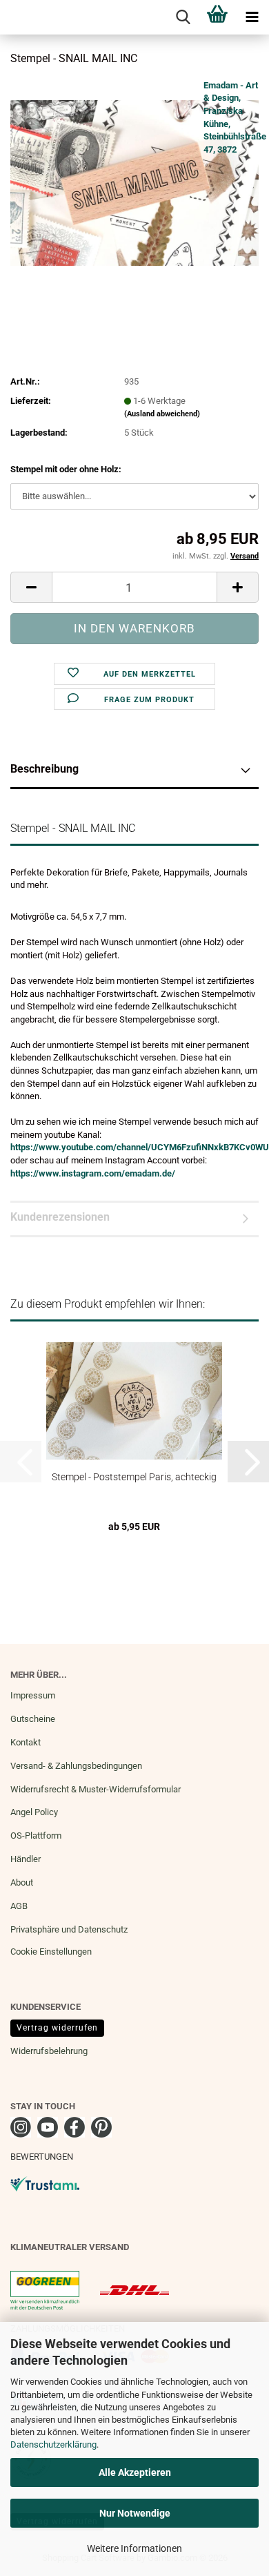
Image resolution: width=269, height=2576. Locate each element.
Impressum (33, 1695)
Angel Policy (34, 1812)
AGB (19, 1906)
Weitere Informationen (134, 2548)
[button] (31, 587)
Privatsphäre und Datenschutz (69, 1929)
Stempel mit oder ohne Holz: (66, 469)
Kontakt (26, 1742)
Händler (26, 1859)
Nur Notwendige (135, 2513)
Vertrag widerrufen (57, 2028)
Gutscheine (33, 1719)
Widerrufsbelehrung (49, 2051)
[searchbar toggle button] (183, 17)
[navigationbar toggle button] (252, 17)
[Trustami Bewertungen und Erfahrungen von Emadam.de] (45, 2183)
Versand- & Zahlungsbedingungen (76, 1766)
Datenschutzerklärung (53, 2444)
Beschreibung (44, 769)
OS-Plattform (36, 1836)
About (22, 1882)
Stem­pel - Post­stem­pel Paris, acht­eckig (134, 1477)
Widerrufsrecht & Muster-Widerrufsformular (96, 1789)
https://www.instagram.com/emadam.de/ (93, 1173)
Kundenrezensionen (60, 1217)
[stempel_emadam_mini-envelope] (134, 182)
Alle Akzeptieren (135, 2472)
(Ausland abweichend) (162, 414)
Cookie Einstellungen (51, 1952)
